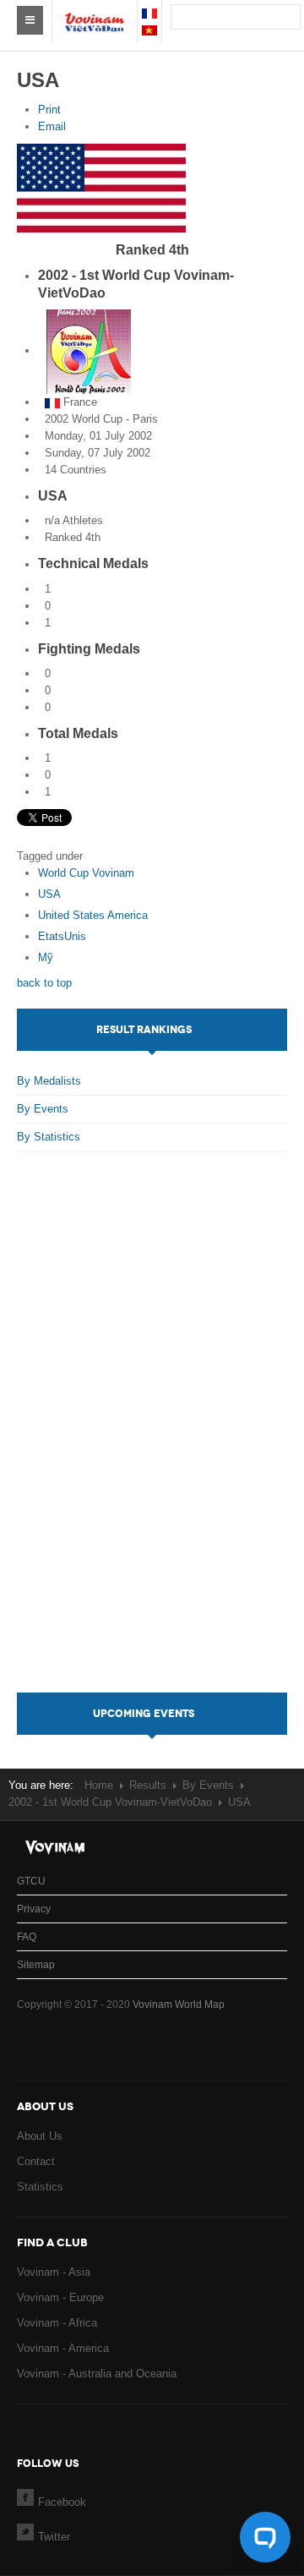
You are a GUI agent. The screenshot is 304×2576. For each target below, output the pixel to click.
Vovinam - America (63, 2348)
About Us (40, 2136)
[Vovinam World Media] (95, 14)
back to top (44, 983)
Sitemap (36, 1965)
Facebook (62, 2502)
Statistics (40, 2187)
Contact (36, 2161)
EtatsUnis (62, 936)
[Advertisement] (152, 1439)
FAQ (27, 1937)
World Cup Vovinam (86, 873)
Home (99, 1785)
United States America (93, 915)
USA (49, 894)
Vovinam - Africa (57, 2323)
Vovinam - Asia (54, 2272)
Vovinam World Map (179, 2004)
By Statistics (49, 1137)
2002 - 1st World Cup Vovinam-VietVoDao (110, 1802)
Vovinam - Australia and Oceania (97, 2374)
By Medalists (49, 1081)
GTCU (31, 1881)
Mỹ (46, 957)
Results (148, 1785)
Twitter (54, 2537)
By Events (43, 1109)
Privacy (34, 1909)
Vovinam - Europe (60, 2297)
